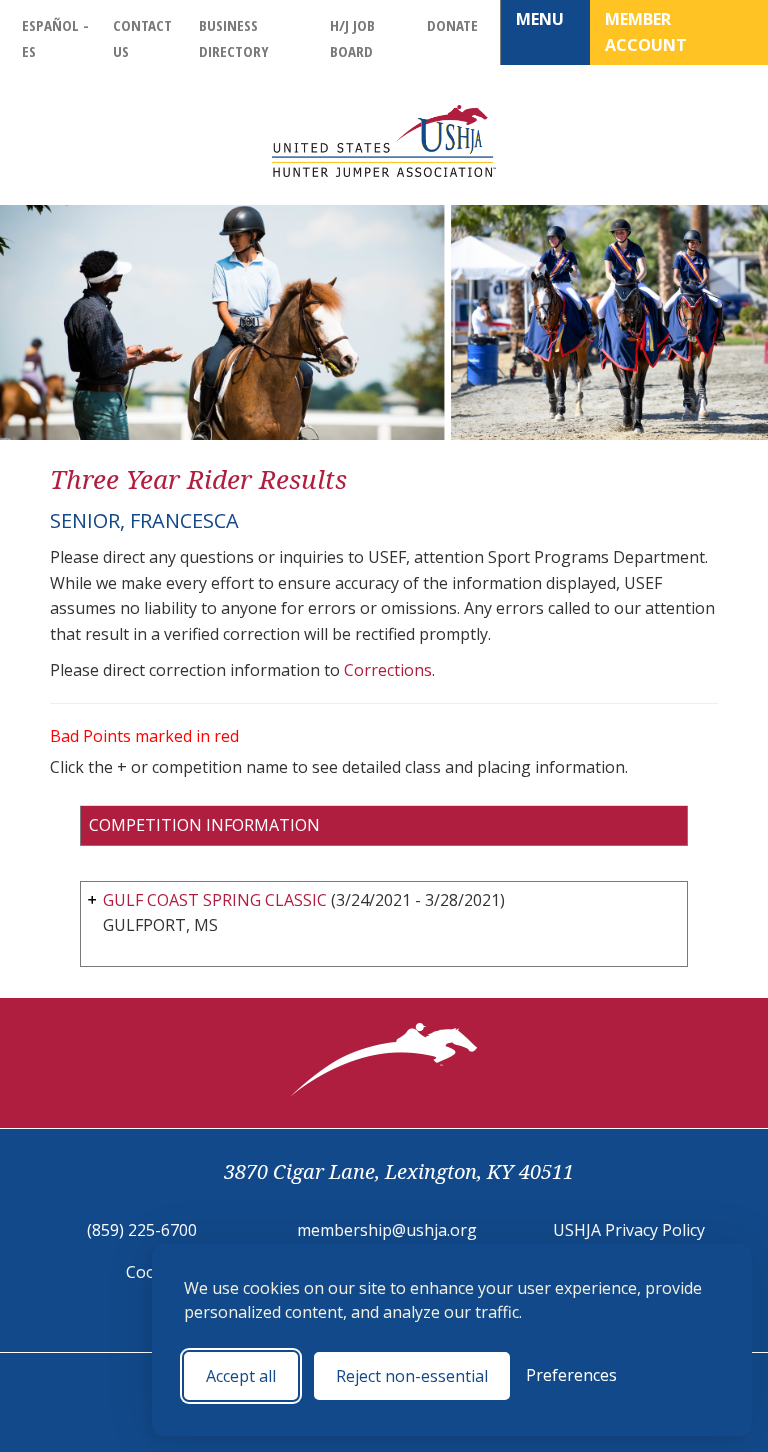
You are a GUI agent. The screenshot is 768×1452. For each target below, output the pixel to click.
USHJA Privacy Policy (629, 1230)
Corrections (388, 670)
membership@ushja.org (387, 1230)
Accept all (241, 1376)
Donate (452, 25)
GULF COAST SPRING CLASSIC (215, 900)
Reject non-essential (412, 1376)
